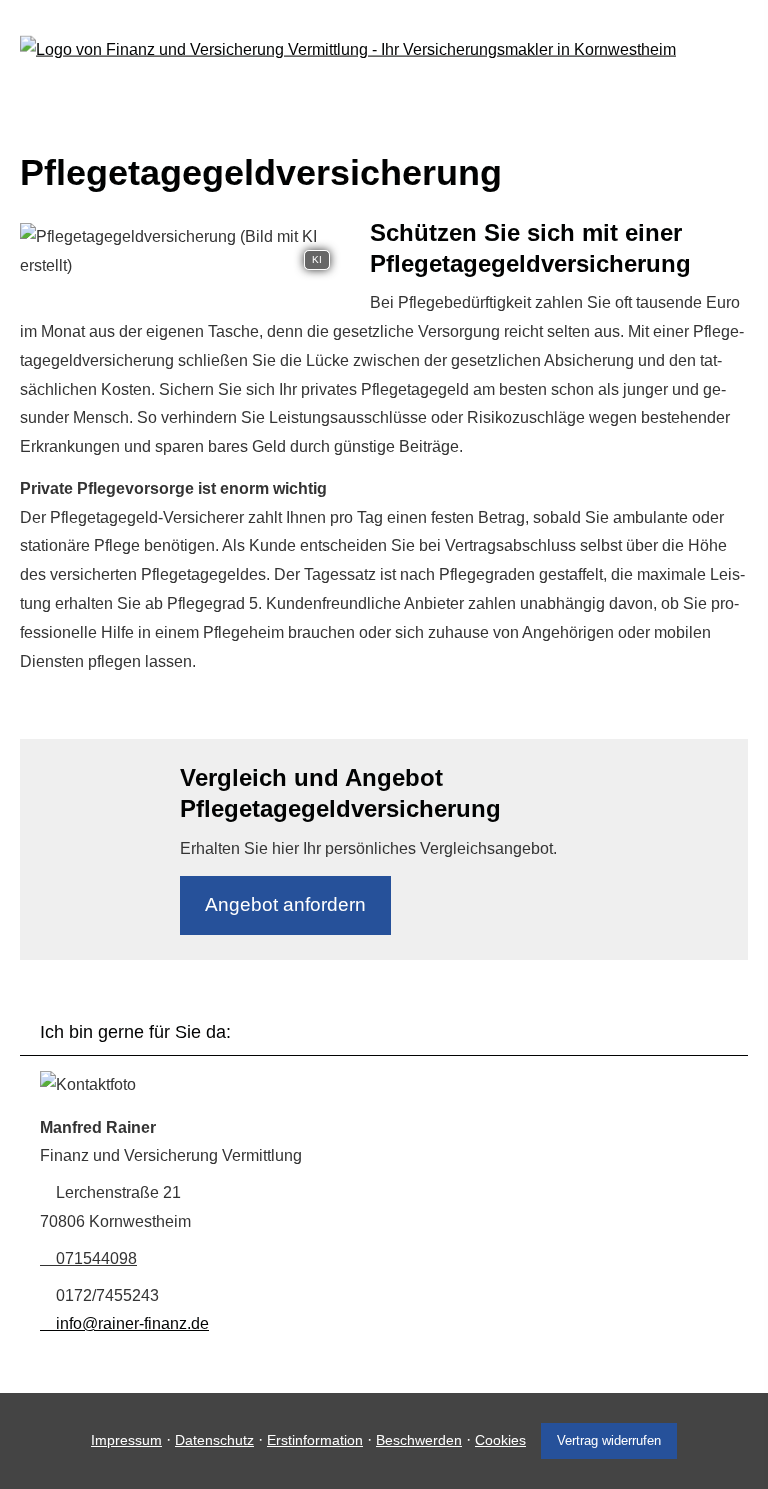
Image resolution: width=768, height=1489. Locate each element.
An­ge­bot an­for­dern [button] (285, 904)
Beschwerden (419, 1440)
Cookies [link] (500, 1440)
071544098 (96, 1258)
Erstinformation (315, 1440)
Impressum (126, 1440)
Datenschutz (214, 1440)
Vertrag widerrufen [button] (609, 1440)
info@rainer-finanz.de (132, 1323)
